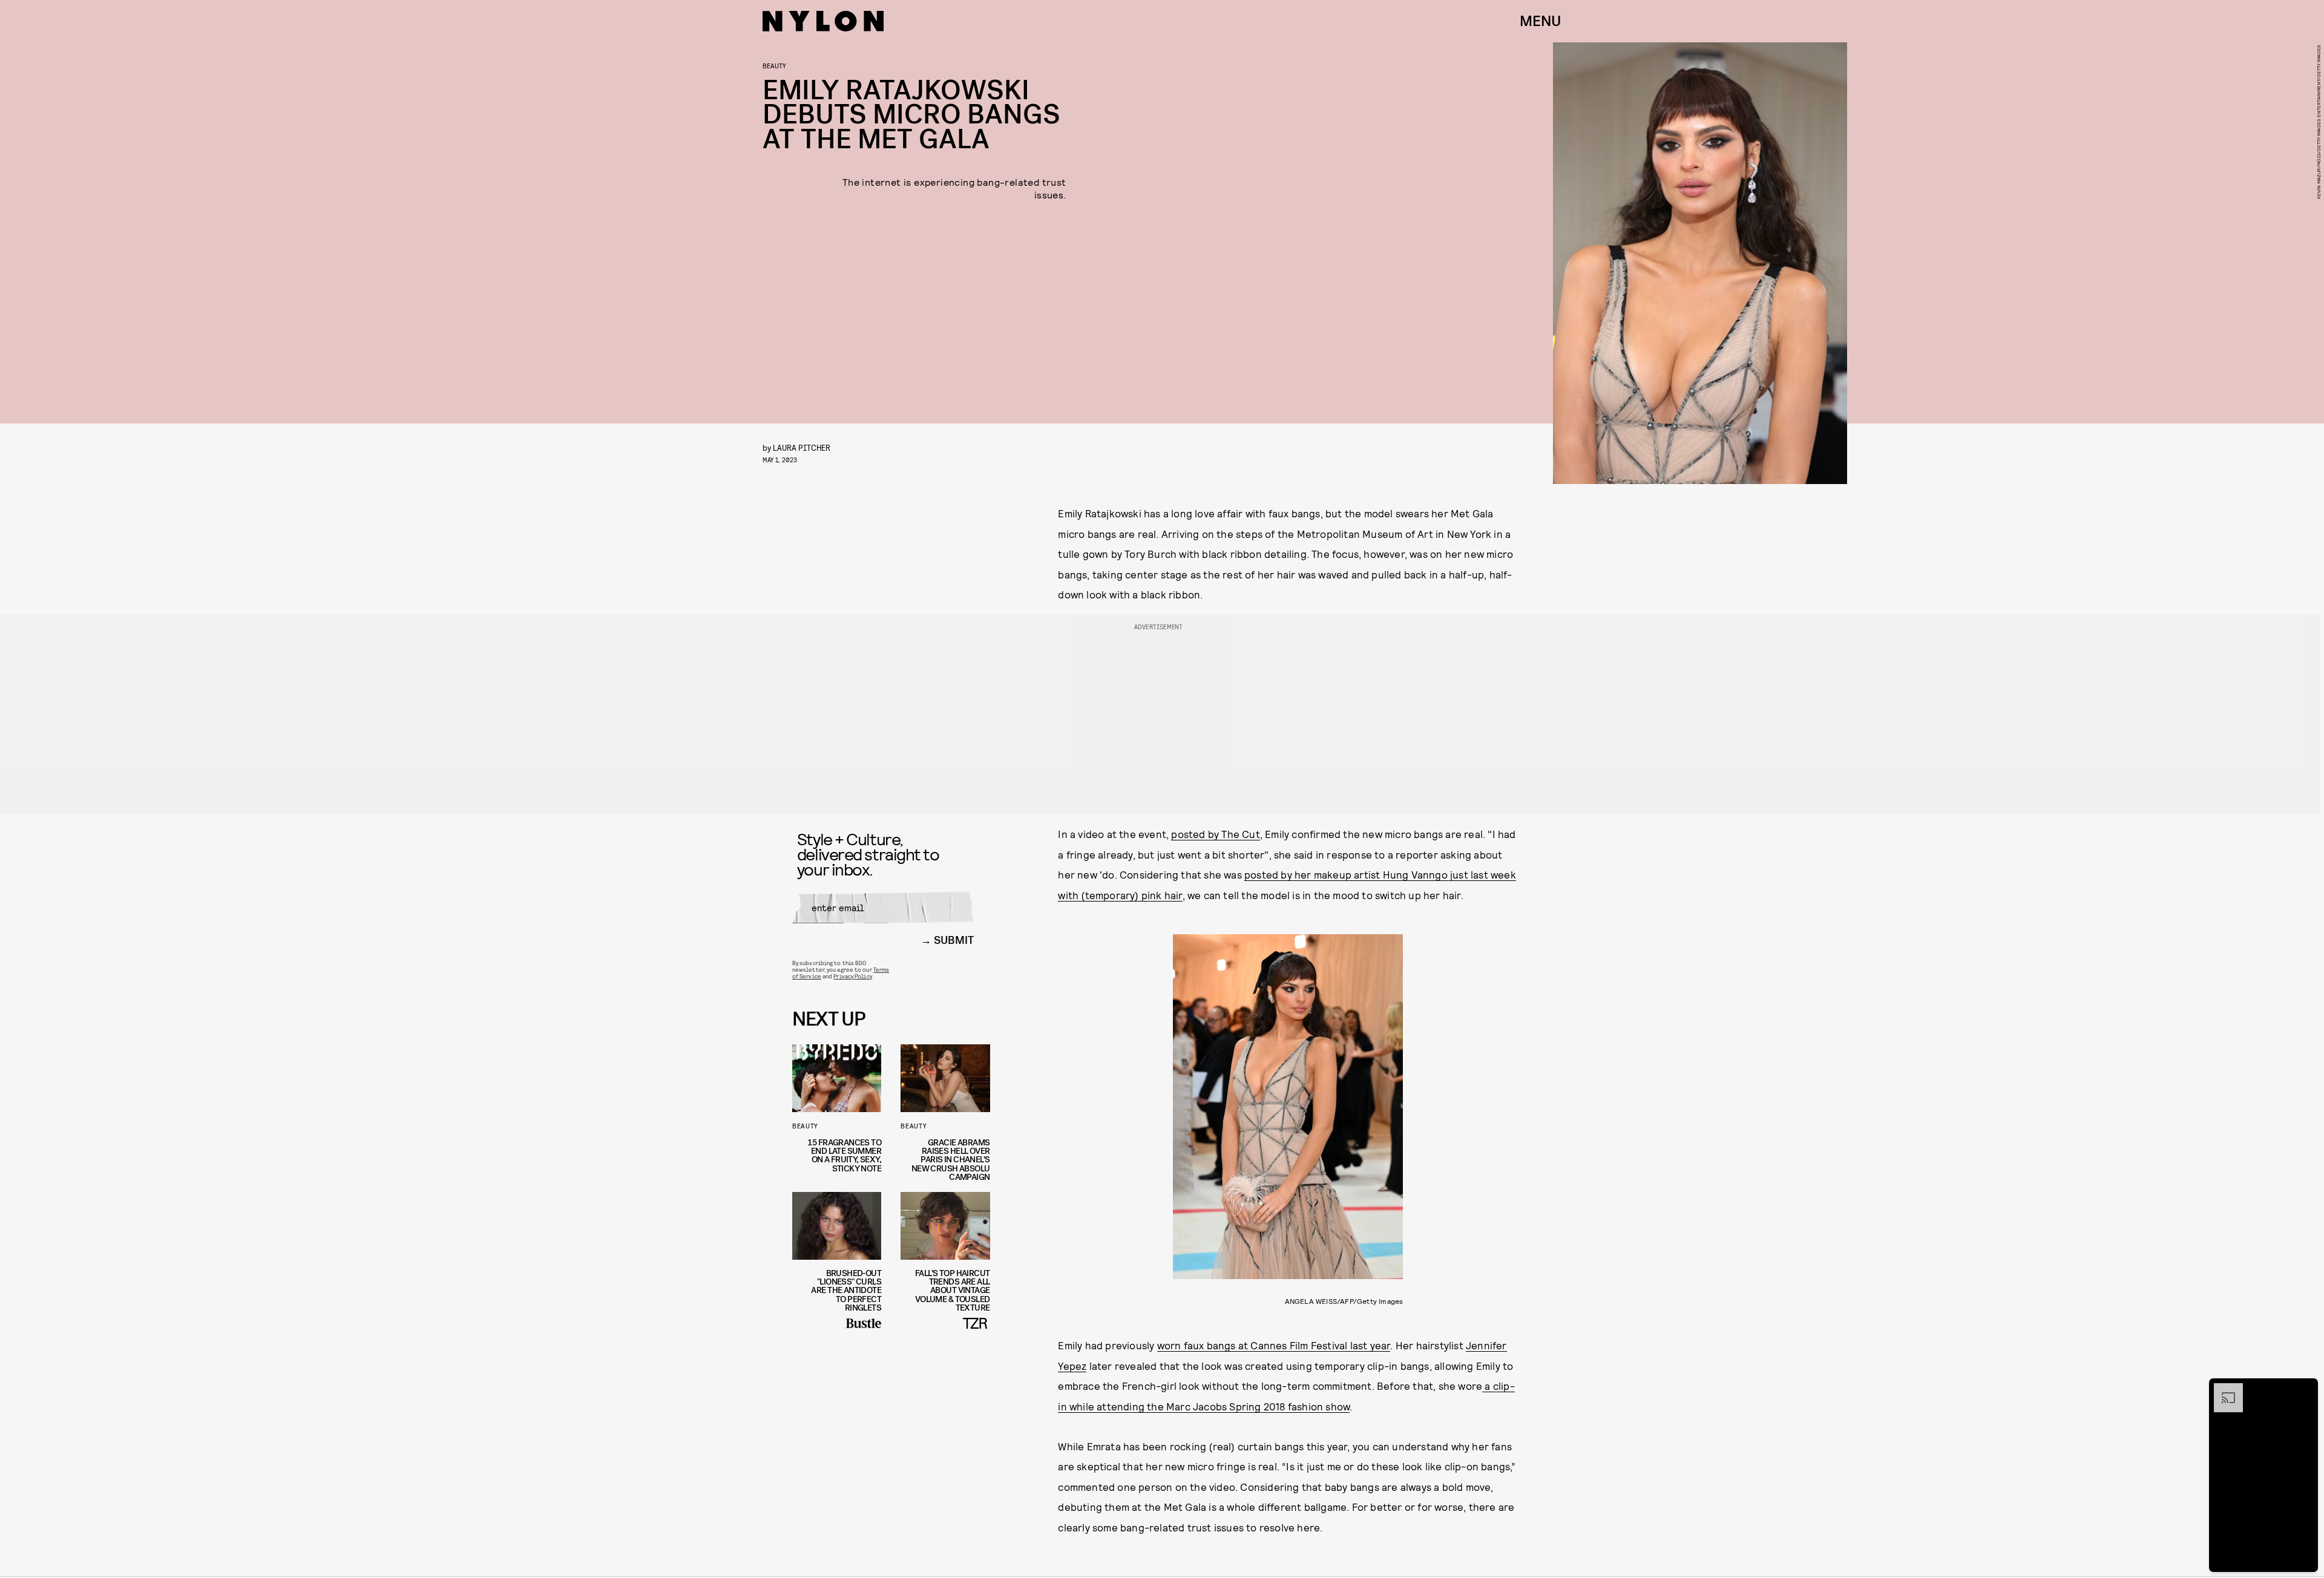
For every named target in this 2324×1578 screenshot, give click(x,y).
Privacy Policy (852, 976)
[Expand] (2222, 1389)
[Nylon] (823, 21)
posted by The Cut (1215, 834)
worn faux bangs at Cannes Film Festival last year (1274, 1345)
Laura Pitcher (802, 447)
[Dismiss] (2305, 1389)
